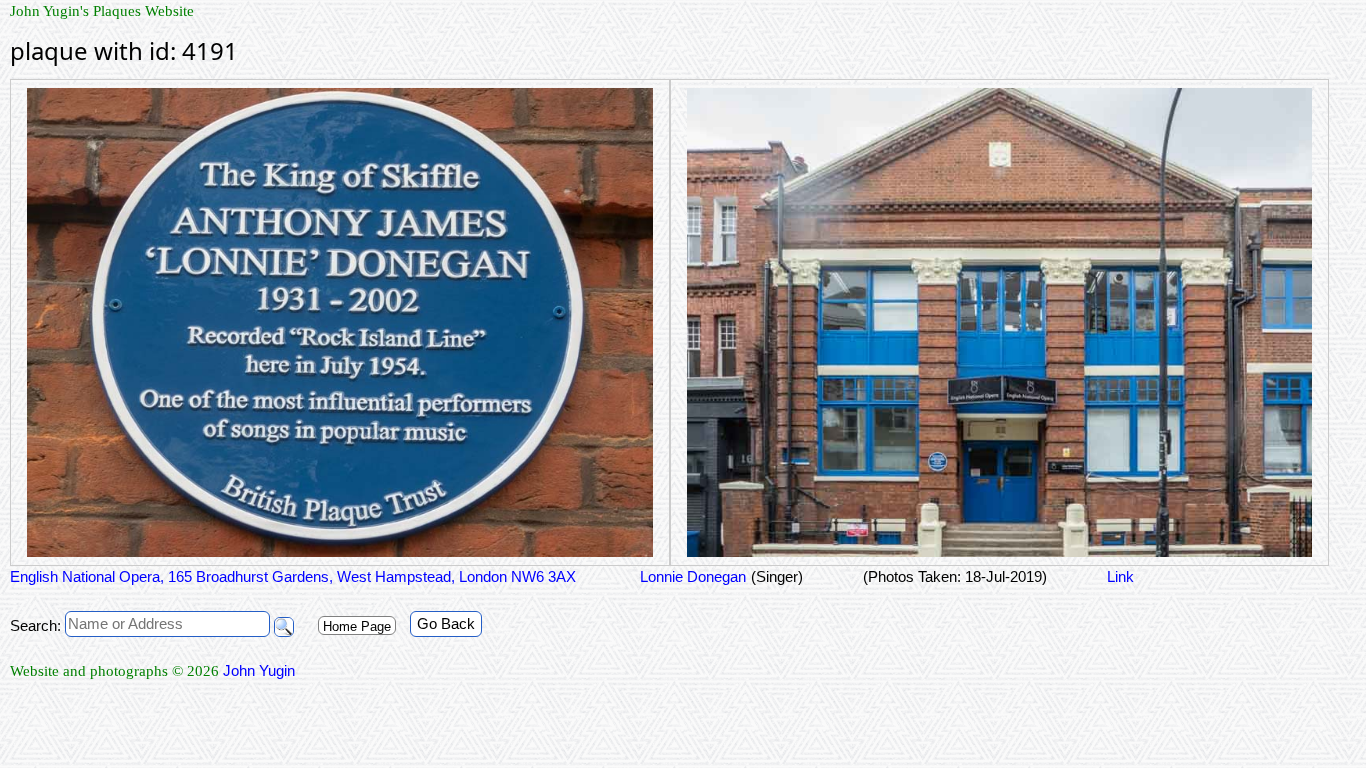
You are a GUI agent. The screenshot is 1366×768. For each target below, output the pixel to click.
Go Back (446, 623)
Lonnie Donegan (691, 576)
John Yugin (259, 670)
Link (1120, 576)
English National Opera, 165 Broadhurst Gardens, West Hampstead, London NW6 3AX (293, 576)
